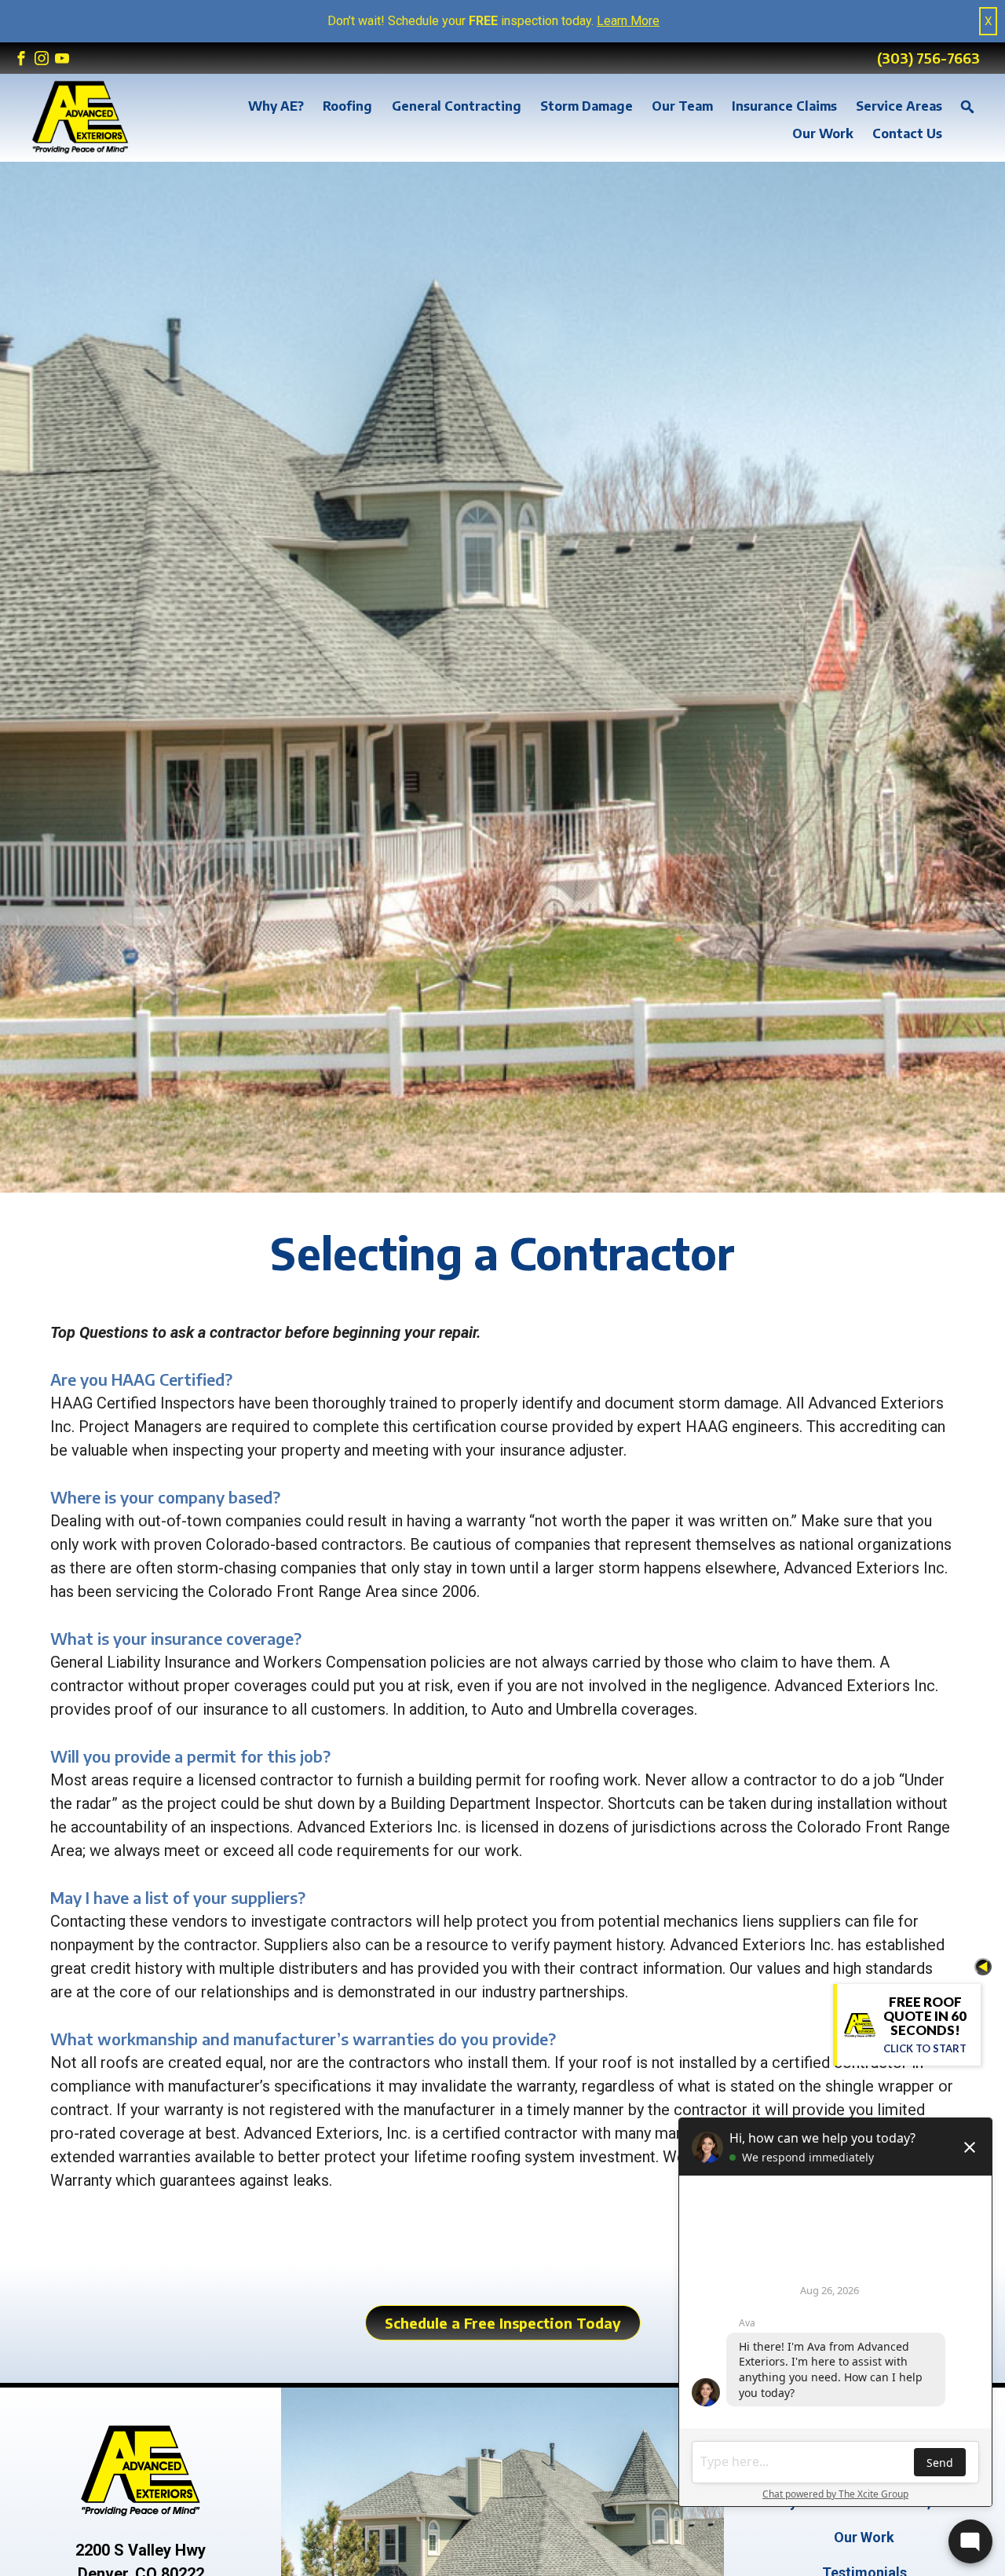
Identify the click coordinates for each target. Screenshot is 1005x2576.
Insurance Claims (784, 106)
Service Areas (899, 106)
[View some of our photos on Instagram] (42, 59)
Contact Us (907, 133)
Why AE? (276, 106)
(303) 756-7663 (928, 58)
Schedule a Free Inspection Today (503, 2323)
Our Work (823, 133)
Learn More (628, 21)
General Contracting (457, 106)
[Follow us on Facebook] (21, 59)
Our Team (682, 106)
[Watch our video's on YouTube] (62, 59)
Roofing (347, 106)
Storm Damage (587, 106)
